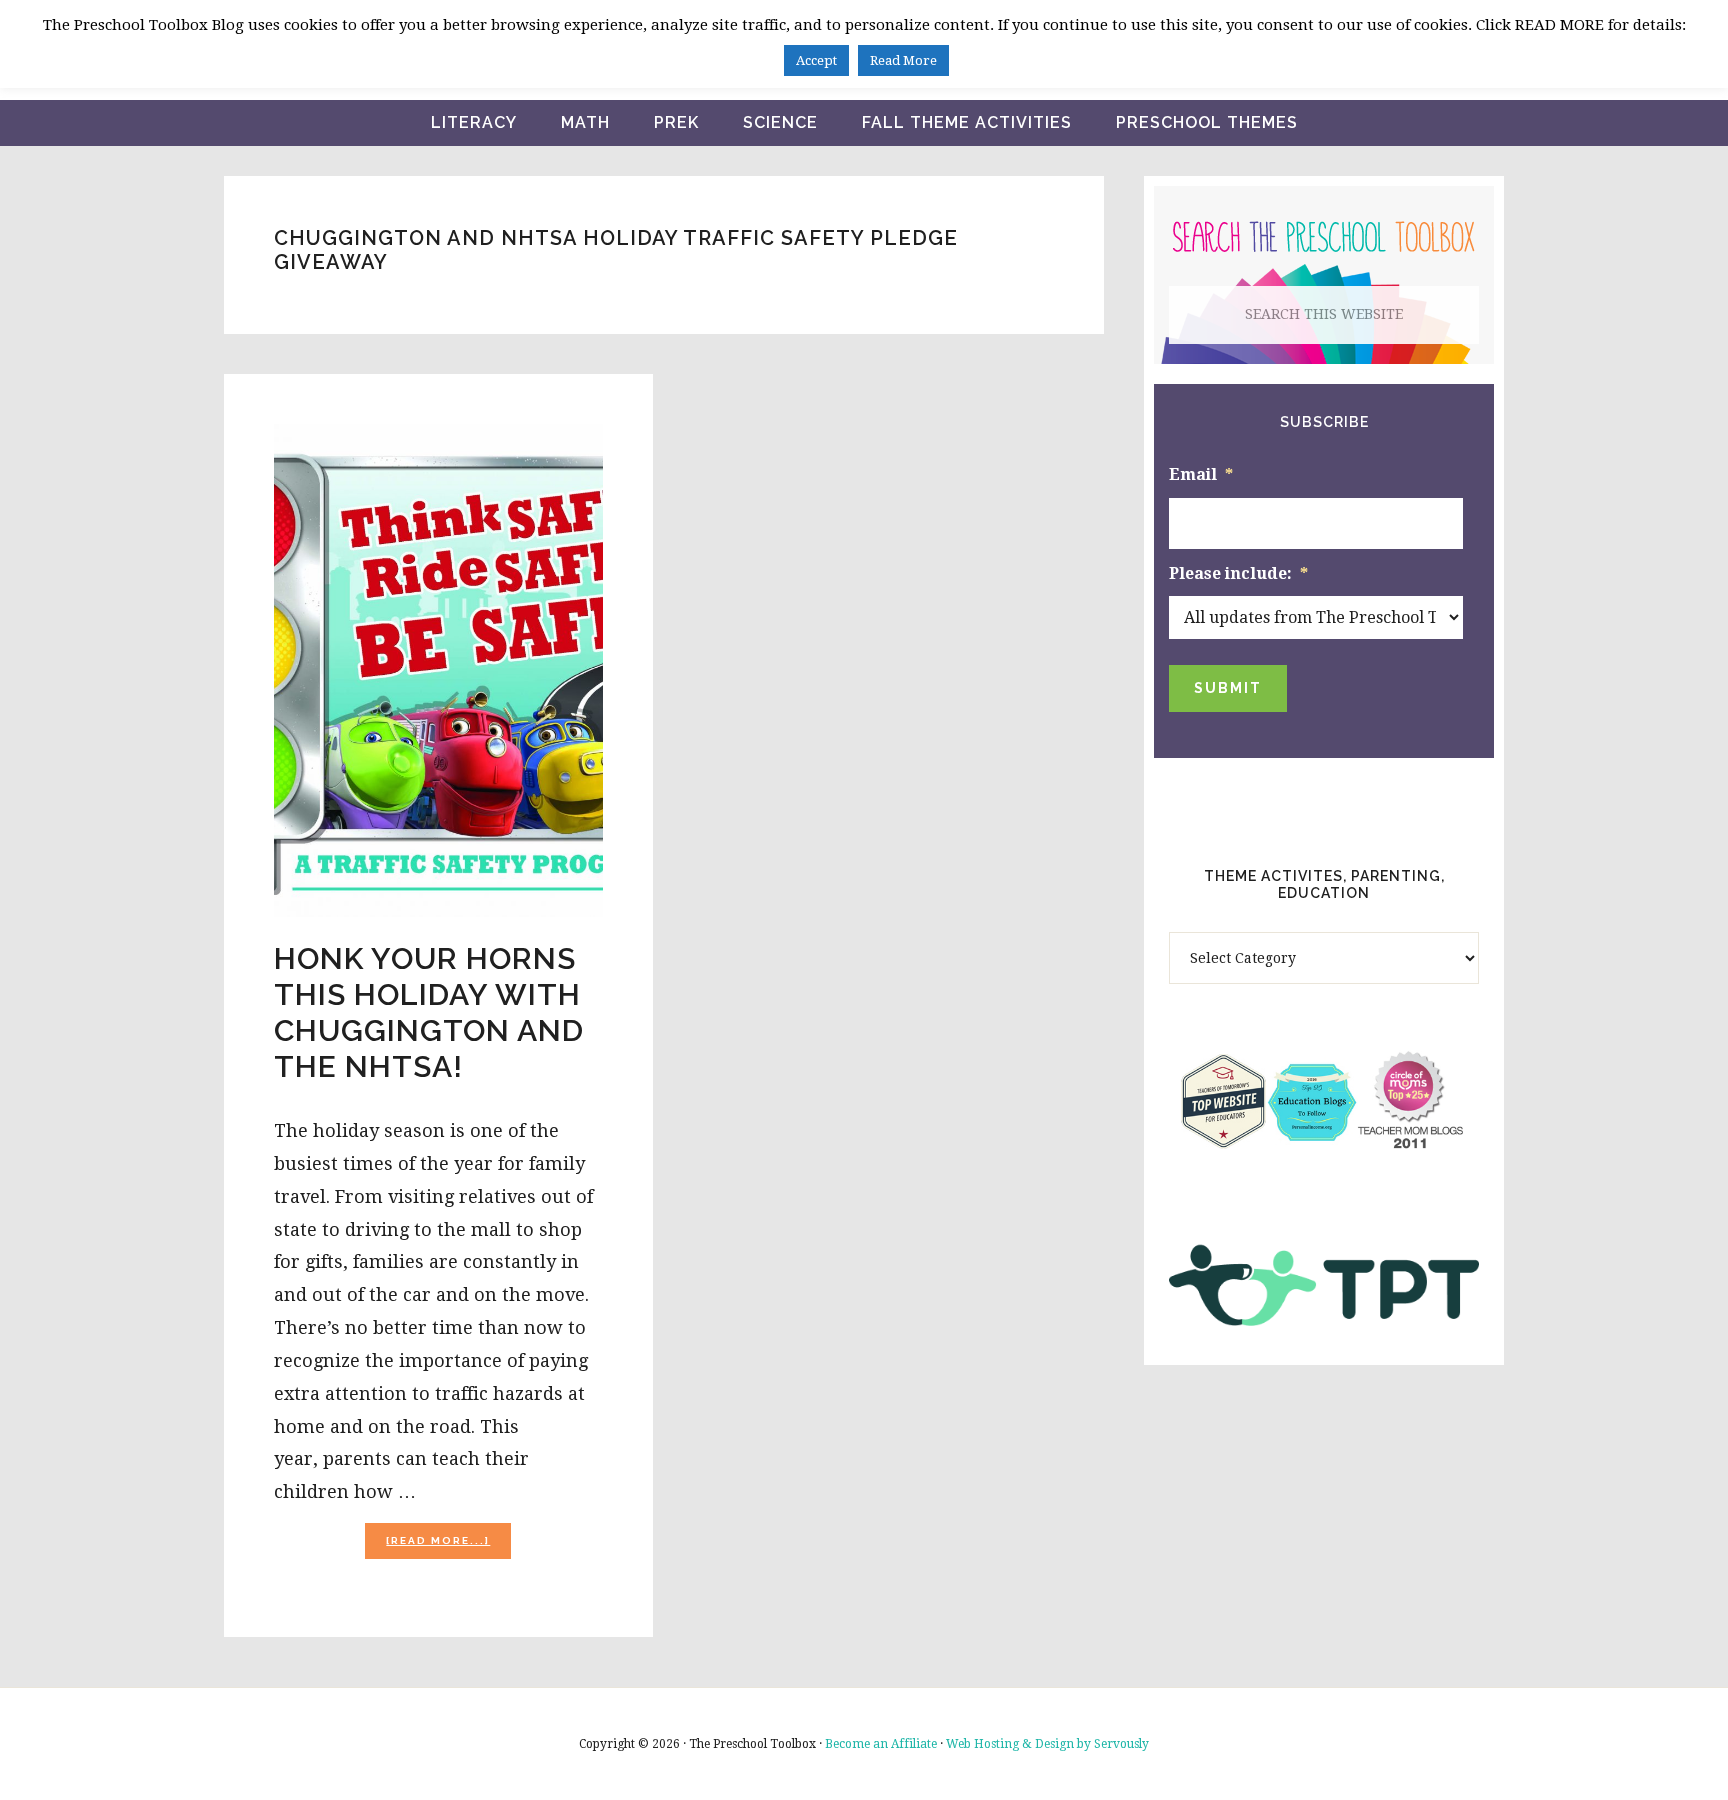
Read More (903, 60)
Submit (1228, 688)
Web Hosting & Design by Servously (1047, 1744)
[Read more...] (448, 1546)
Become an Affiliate (881, 1744)
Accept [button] (816, 60)
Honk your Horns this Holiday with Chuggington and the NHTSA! (429, 1012)
